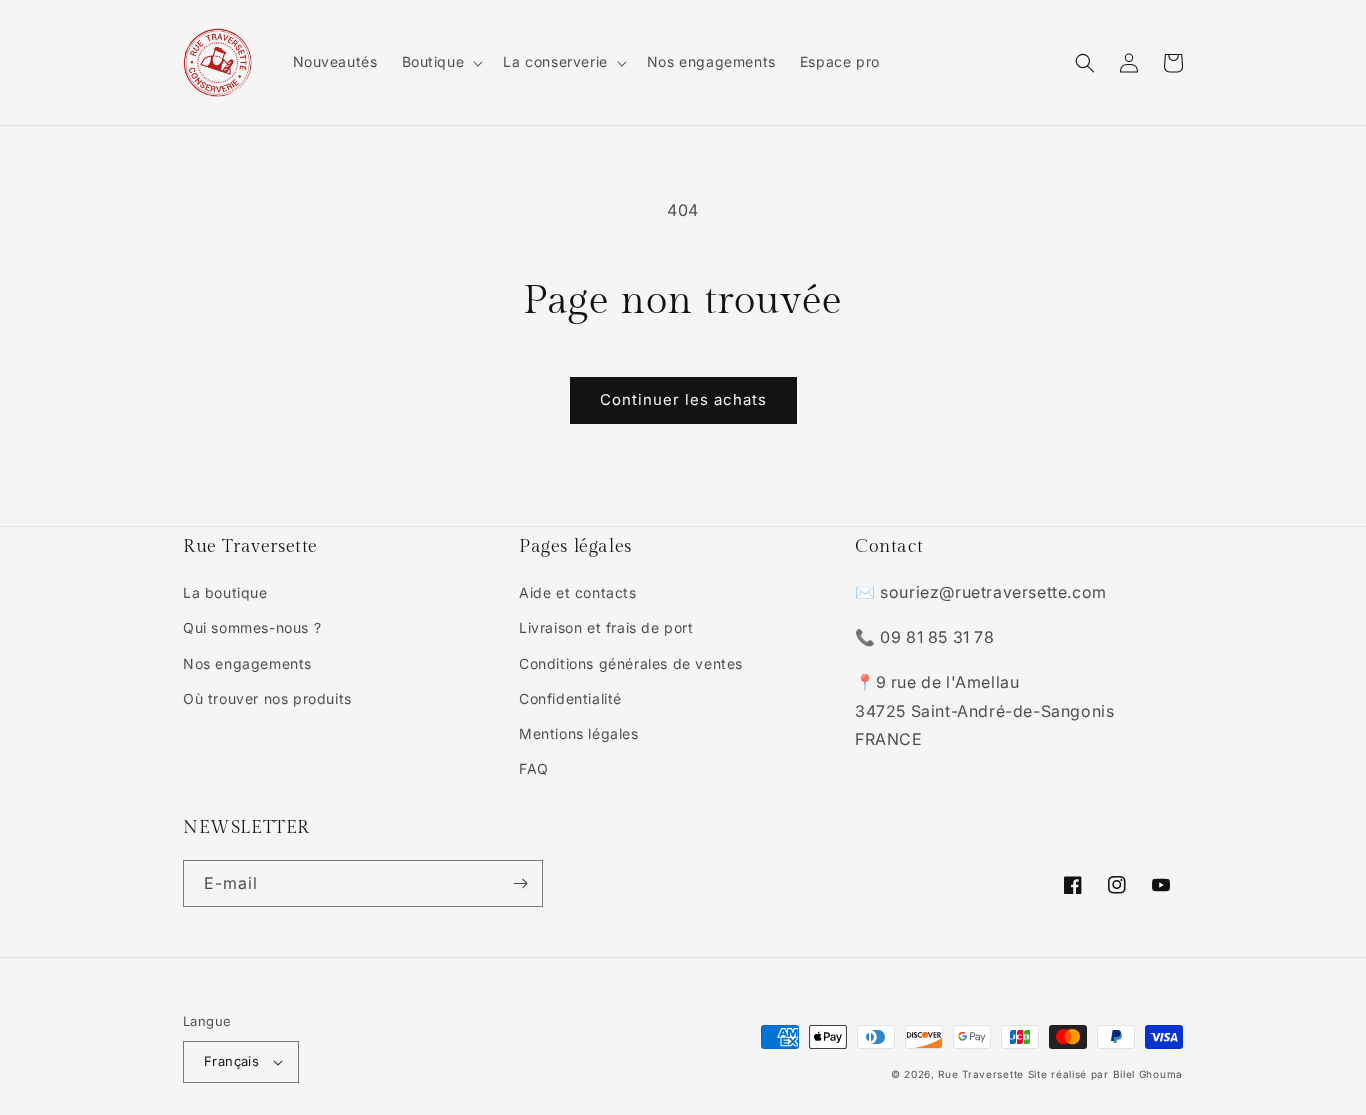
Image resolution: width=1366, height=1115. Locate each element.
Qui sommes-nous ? (252, 627)
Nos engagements (247, 663)
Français (231, 1061)
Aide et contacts (578, 592)
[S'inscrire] (520, 883)
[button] (441, 62)
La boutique (225, 592)
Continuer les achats (683, 399)
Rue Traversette (981, 1074)
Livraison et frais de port (606, 627)
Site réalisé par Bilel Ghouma (1105, 1074)
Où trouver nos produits (267, 698)
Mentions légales (579, 733)
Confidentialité (570, 698)
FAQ (534, 768)
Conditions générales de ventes (631, 663)
